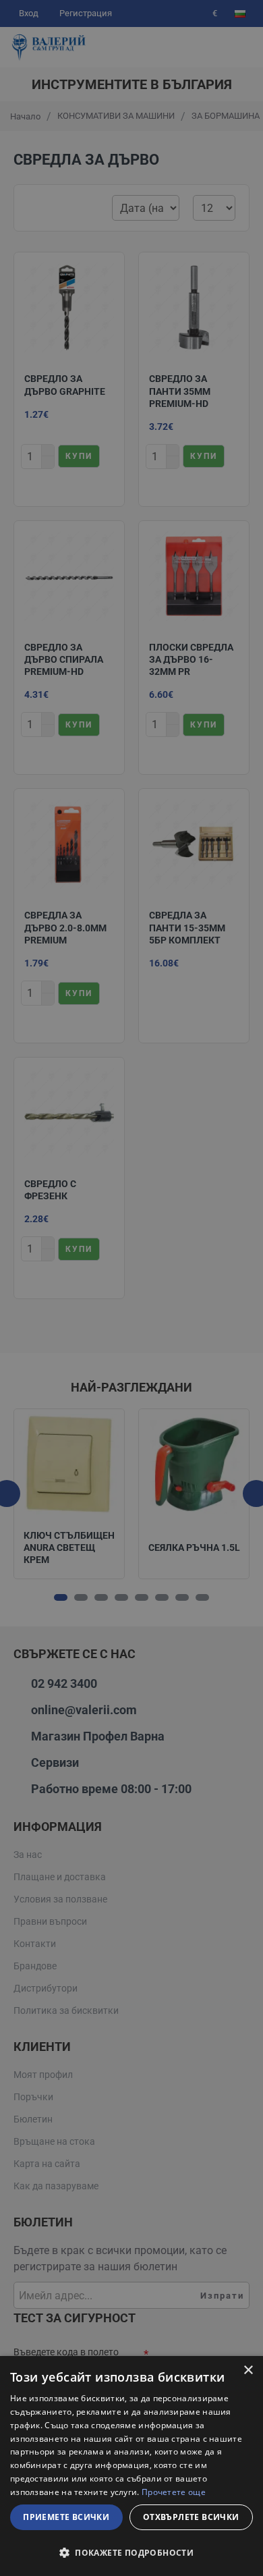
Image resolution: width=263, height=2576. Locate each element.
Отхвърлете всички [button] (191, 2517)
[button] (131, 2552)
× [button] (248, 2371)
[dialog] (131, 2466)
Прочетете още (174, 2492)
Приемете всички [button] (66, 2517)
